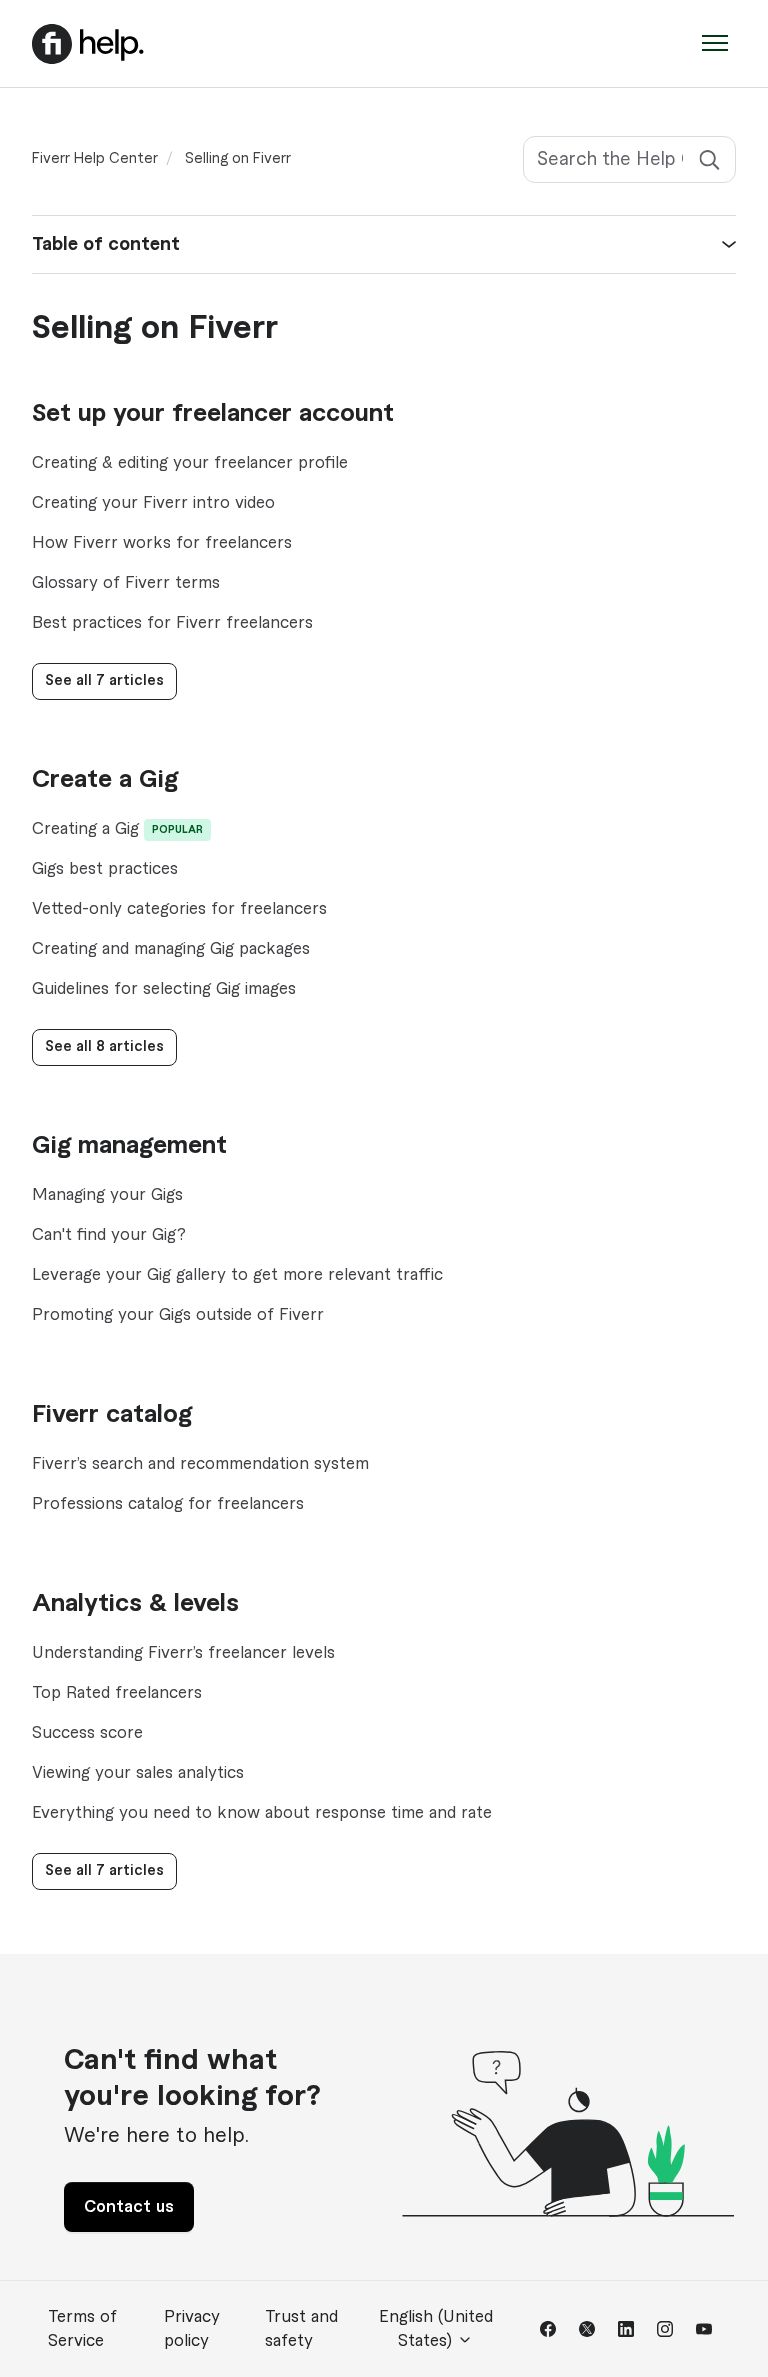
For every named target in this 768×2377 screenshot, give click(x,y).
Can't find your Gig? (109, 1235)
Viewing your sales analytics (138, 1773)
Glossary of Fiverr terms (126, 583)
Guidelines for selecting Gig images (164, 989)
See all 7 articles (104, 681)
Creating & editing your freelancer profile (190, 463)
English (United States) (436, 2329)
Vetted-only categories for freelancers (179, 909)
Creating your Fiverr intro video (153, 503)
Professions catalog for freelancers (168, 1504)
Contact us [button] (129, 2207)
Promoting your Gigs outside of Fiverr (178, 1315)
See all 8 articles (104, 1047)
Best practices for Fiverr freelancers (172, 623)
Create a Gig (105, 780)
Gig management (129, 1146)
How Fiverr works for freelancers (162, 543)
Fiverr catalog (112, 1415)
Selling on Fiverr (238, 159)
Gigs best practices (105, 869)
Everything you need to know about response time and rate (262, 1813)
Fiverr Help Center (95, 159)
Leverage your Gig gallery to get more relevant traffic (237, 1275)
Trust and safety (301, 2329)
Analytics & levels (135, 1604)
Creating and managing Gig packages (171, 949)
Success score (87, 1733)
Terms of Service (82, 2329)
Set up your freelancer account (213, 414)
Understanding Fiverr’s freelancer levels (183, 1653)
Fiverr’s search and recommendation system (200, 1464)
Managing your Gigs (107, 1195)
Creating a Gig (85, 829)
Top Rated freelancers (117, 1693)
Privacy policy (192, 2329)
